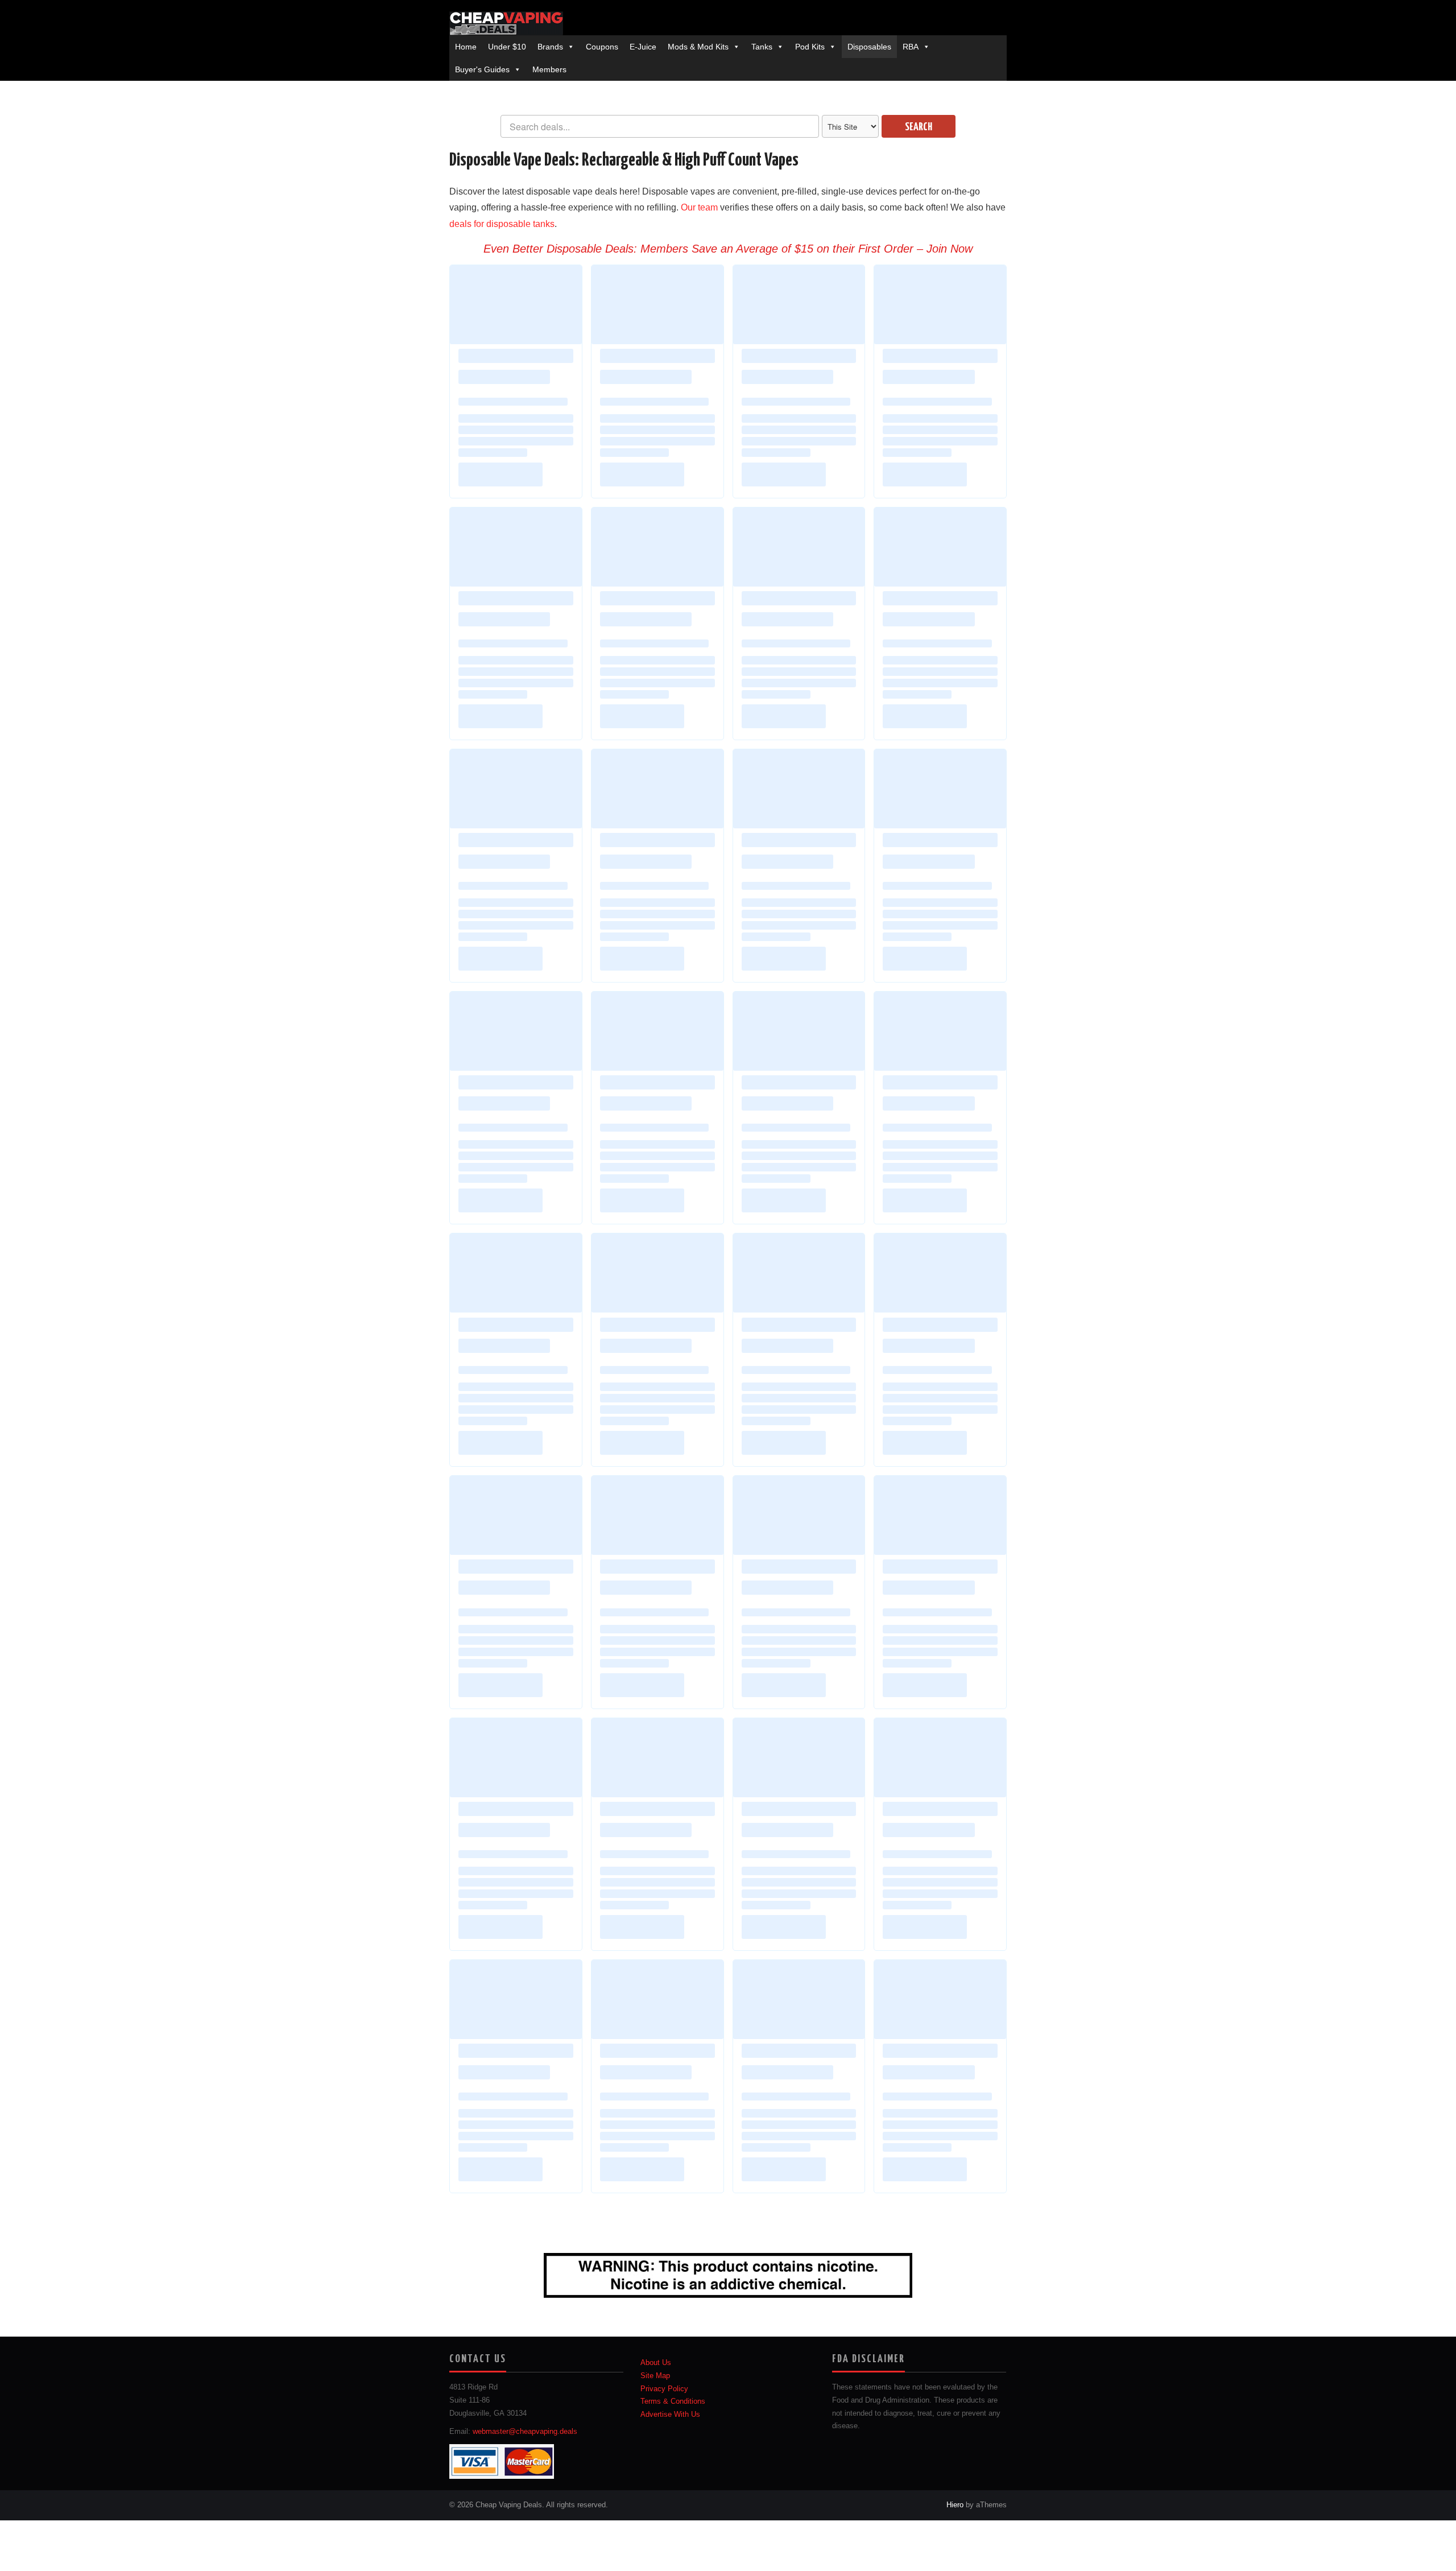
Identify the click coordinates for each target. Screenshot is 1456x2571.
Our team (699, 207)
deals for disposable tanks (502, 224)
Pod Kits (810, 47)
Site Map (655, 2376)
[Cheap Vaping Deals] (506, 23)
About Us (656, 2363)
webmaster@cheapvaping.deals (525, 2432)
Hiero (955, 2505)
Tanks (762, 47)
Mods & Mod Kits (698, 47)
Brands (550, 47)
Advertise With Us (670, 2415)
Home (466, 47)
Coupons (602, 47)
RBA (911, 47)
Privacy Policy (664, 2389)
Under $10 (507, 47)
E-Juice (643, 47)
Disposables (869, 47)
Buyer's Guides (482, 69)
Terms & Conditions (673, 2401)
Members (549, 69)
